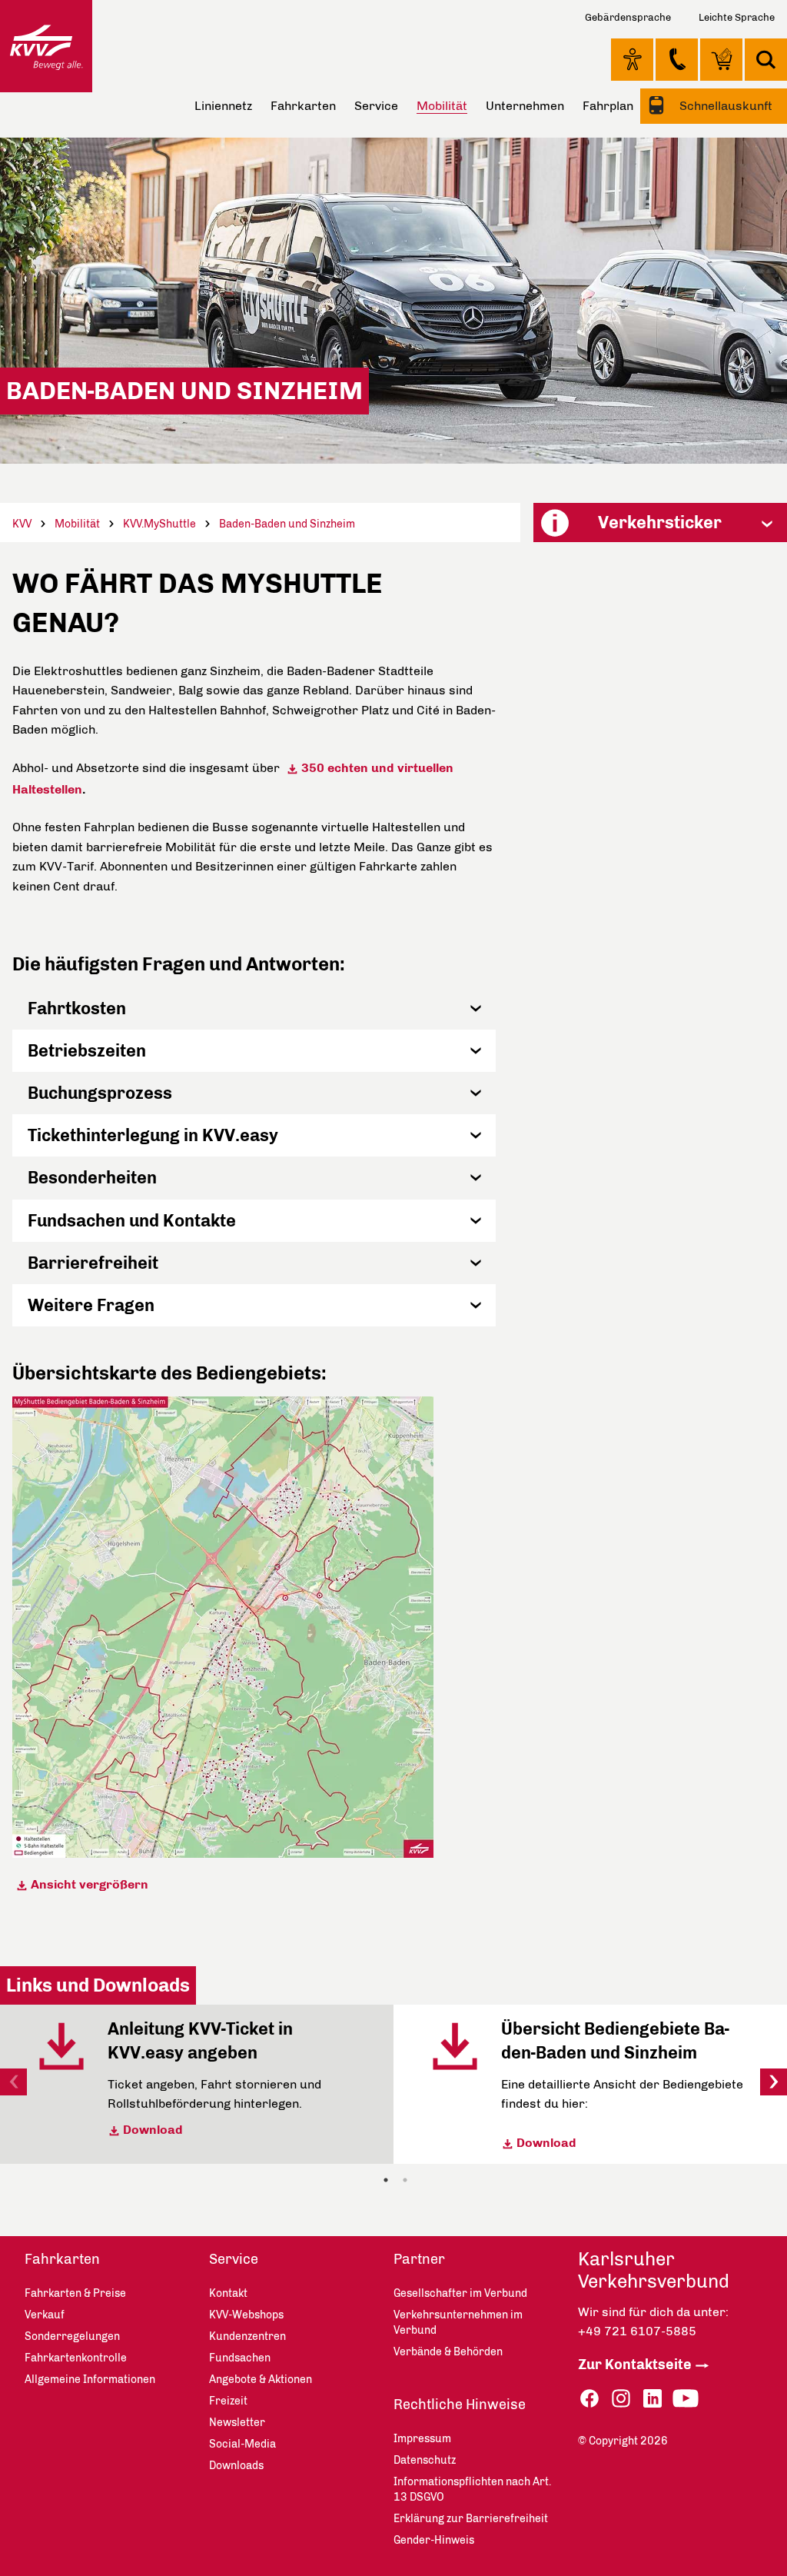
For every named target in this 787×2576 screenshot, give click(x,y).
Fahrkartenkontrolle (76, 2358)
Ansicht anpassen (632, 59)
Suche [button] (766, 60)
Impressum (422, 2439)
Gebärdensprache (628, 17)
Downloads (236, 2466)
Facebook (589, 2399)
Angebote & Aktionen (261, 2380)
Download (153, 2130)
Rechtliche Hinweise (460, 2405)
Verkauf (45, 2315)
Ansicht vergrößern (91, 1884)
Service (376, 106)
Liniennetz (223, 106)
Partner (419, 2259)
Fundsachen (240, 2358)
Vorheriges (13, 2082)
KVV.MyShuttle (159, 524)
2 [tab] (405, 2180)
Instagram (621, 2399)
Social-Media (242, 2444)
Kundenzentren (247, 2336)
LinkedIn (653, 2399)
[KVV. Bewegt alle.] (46, 46)
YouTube (686, 2399)
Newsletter (237, 2423)
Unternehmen (525, 106)
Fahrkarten (303, 106)
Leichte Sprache (737, 17)
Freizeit (228, 2401)
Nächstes (774, 2082)
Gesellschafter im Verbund (460, 2293)
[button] (254, 1008)
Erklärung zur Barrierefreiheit (471, 2519)
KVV (22, 524)
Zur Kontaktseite (635, 2365)
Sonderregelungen (72, 2336)
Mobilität (77, 524)
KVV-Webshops (721, 59)
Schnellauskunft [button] (724, 106)
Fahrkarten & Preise (75, 2293)
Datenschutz (425, 2460)
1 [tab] (386, 2180)
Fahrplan (608, 106)
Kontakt (677, 59)
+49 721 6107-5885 (637, 2331)
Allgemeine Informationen (90, 2380)
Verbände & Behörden (448, 2352)
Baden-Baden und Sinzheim (287, 524)
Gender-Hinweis (434, 2540)
